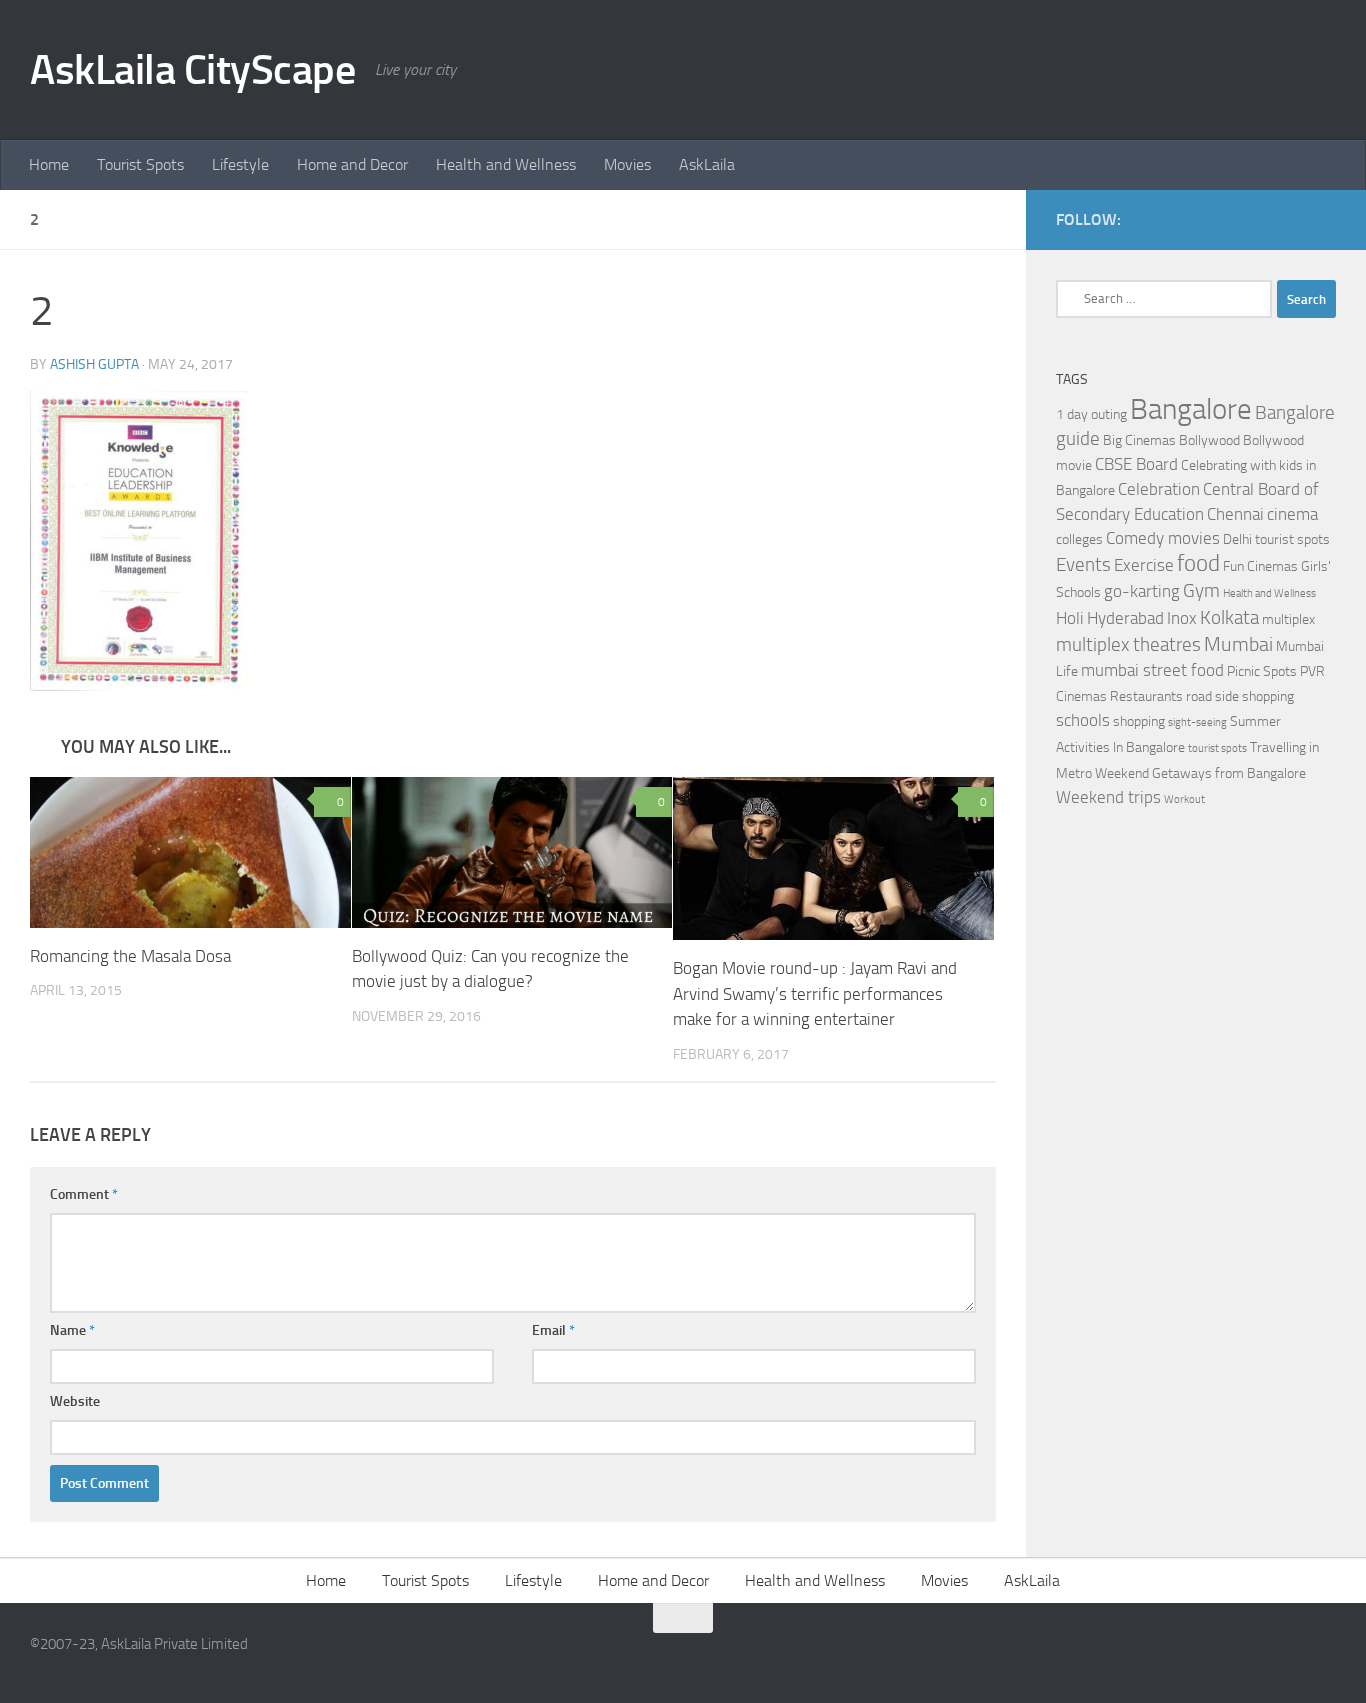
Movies (627, 164)
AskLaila (707, 164)
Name (72, 1330)
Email (553, 1330)
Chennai (1235, 514)
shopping (1139, 721)
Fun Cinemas (1260, 566)
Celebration (1159, 489)
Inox (1182, 618)
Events (1083, 565)
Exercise (1144, 565)
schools (1083, 720)
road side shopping (1240, 696)
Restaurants (1146, 696)
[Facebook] (1292, 219)
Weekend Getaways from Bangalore (1200, 773)
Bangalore (1191, 409)
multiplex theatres (1128, 645)
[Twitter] (1324, 219)
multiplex (1288, 619)
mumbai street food (1152, 670)
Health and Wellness (506, 164)
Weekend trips (1108, 797)
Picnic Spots (1262, 671)
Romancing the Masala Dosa (130, 956)
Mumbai (1238, 644)
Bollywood (1209, 440)
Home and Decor (352, 164)
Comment (84, 1194)
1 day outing (1091, 414)
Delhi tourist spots (1276, 539)
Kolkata (1229, 618)
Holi (1070, 618)
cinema (1292, 514)
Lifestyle (240, 164)
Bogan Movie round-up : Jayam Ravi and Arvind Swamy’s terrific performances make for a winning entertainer (815, 993)
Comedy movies (1163, 538)
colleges (1079, 539)
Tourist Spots (140, 164)
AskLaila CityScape (192, 70)
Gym (1201, 591)
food (1198, 563)
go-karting (1142, 591)
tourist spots (1217, 748)
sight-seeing (1197, 722)
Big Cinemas (1139, 440)
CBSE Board (1136, 464)
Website (75, 1401)
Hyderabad (1125, 618)
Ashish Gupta (94, 364)
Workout (1184, 799)
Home (49, 164)
